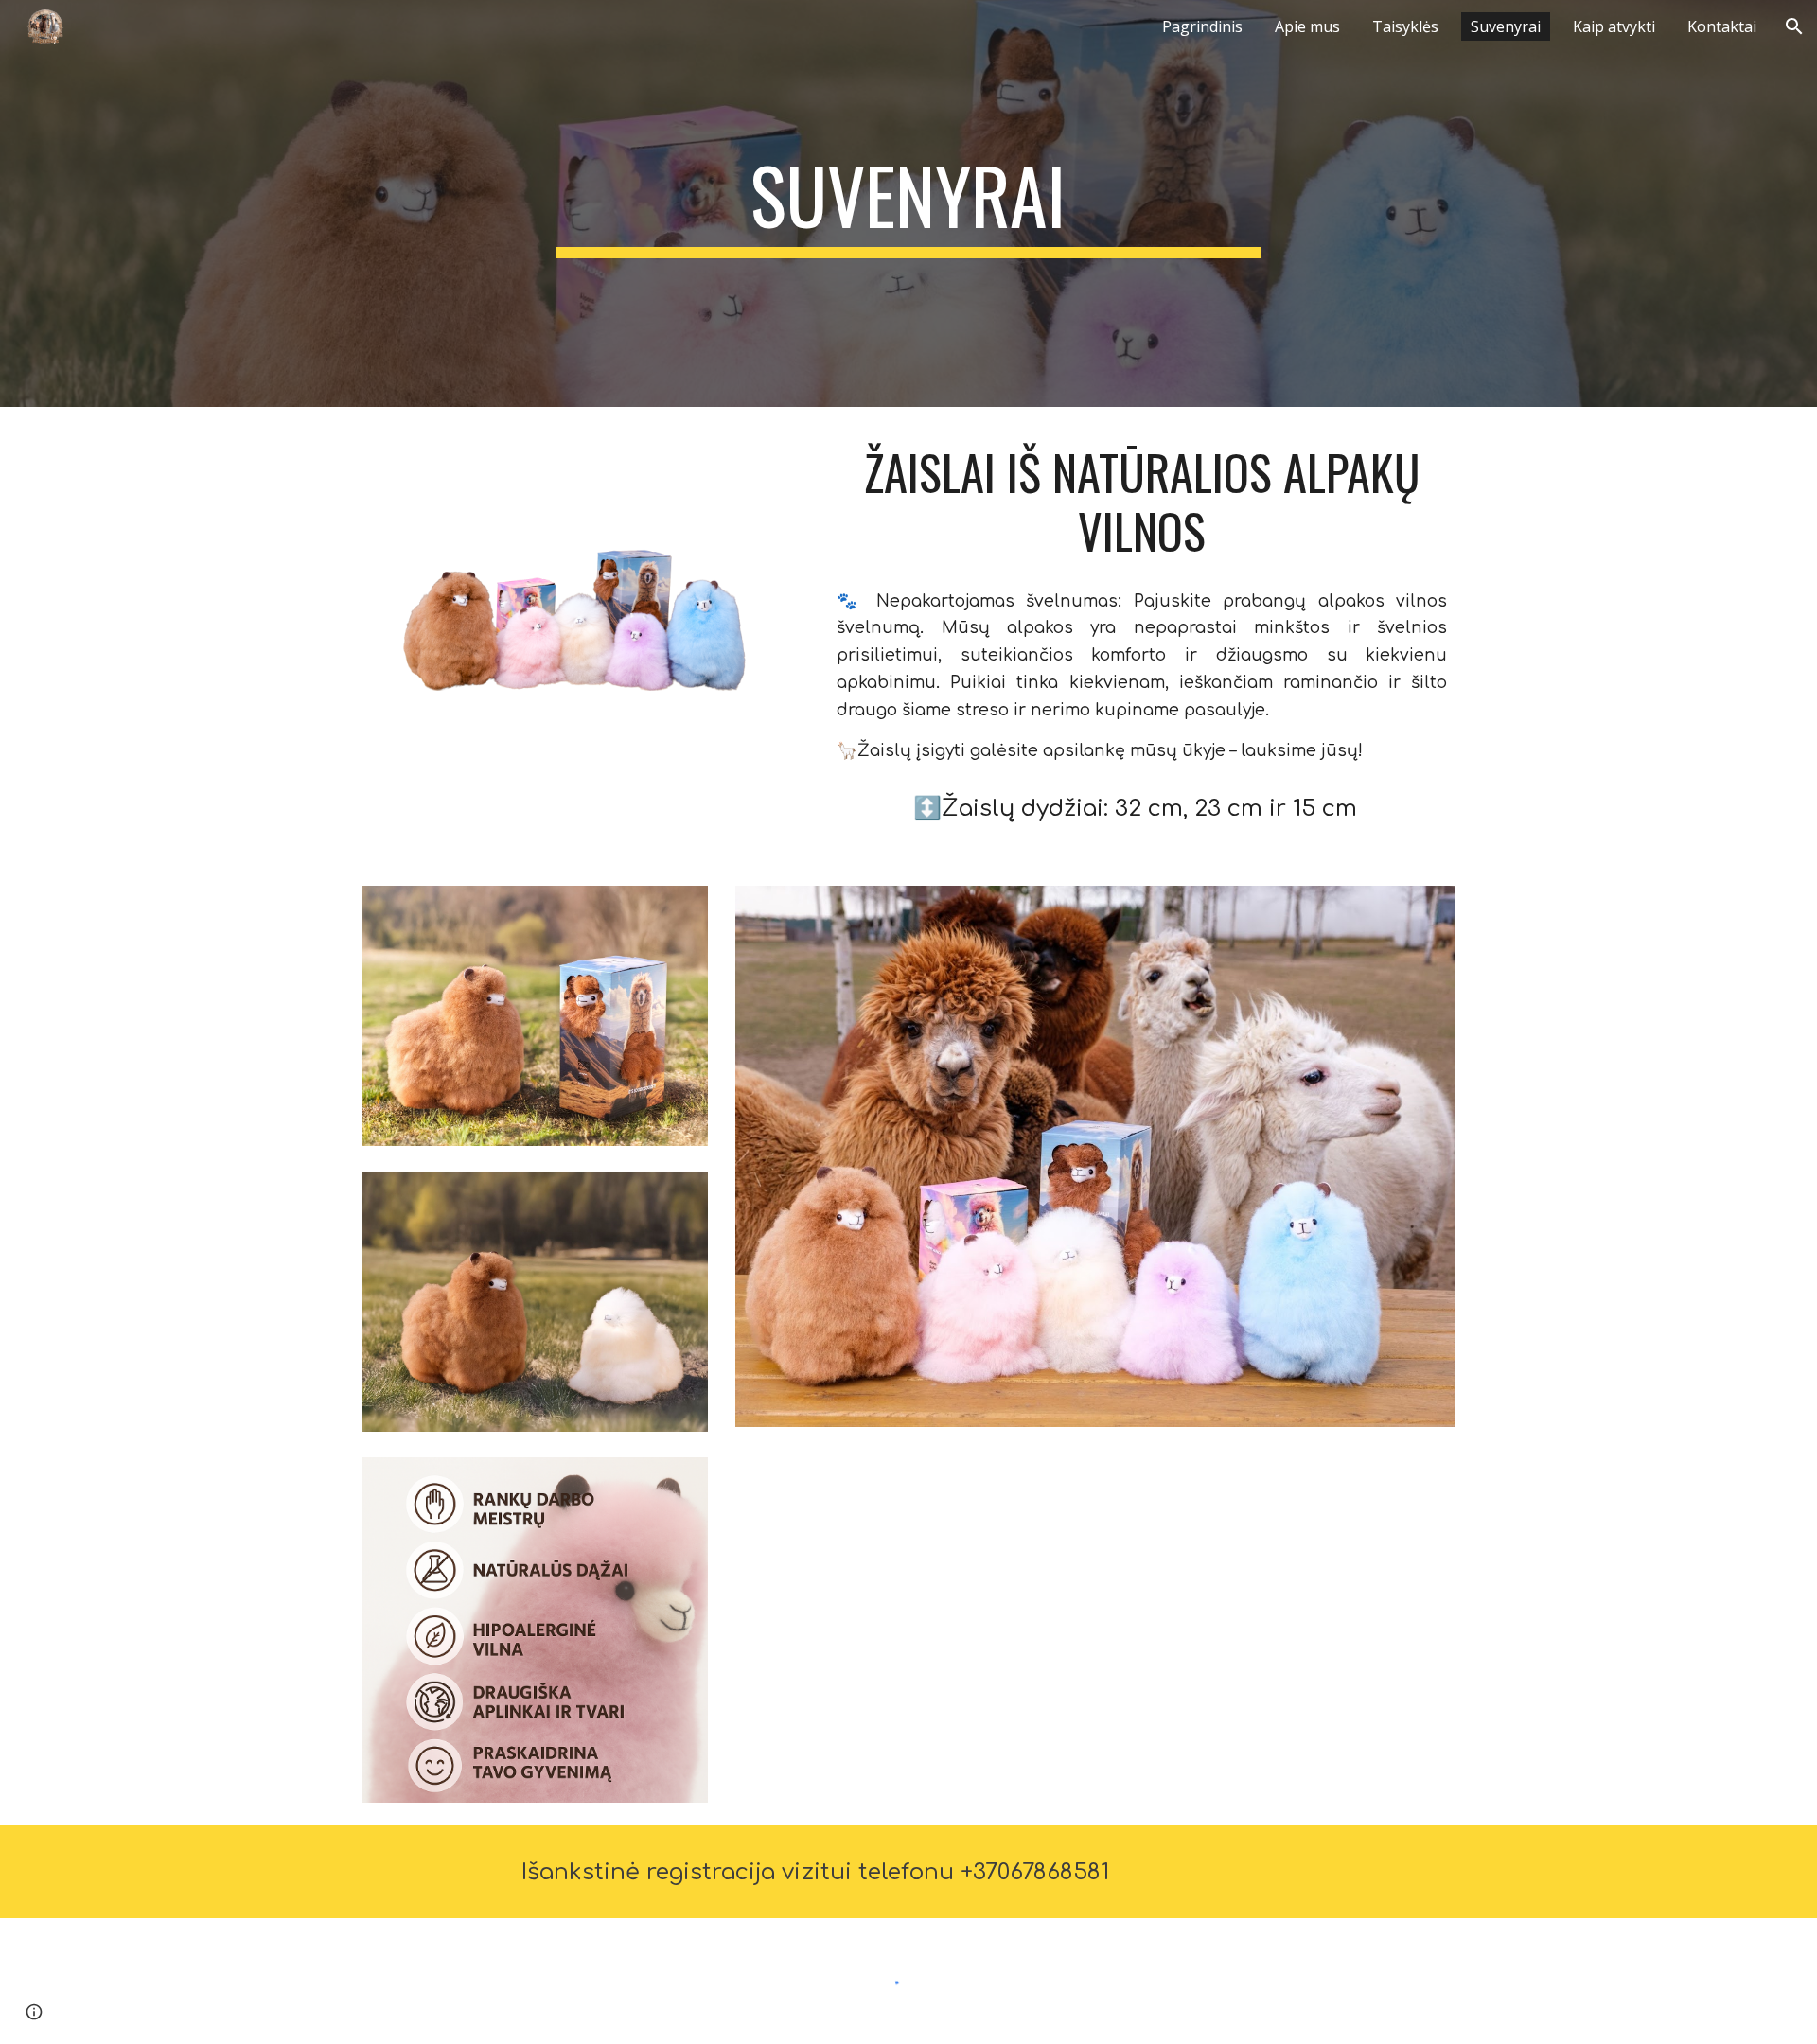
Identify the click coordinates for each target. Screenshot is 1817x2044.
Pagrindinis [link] (1202, 26)
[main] (908, 203)
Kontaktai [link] (1722, 26)
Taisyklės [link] (1405, 26)
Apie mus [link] (1307, 26)
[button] (1794, 26)
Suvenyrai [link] (1506, 26)
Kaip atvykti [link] (1614, 26)
